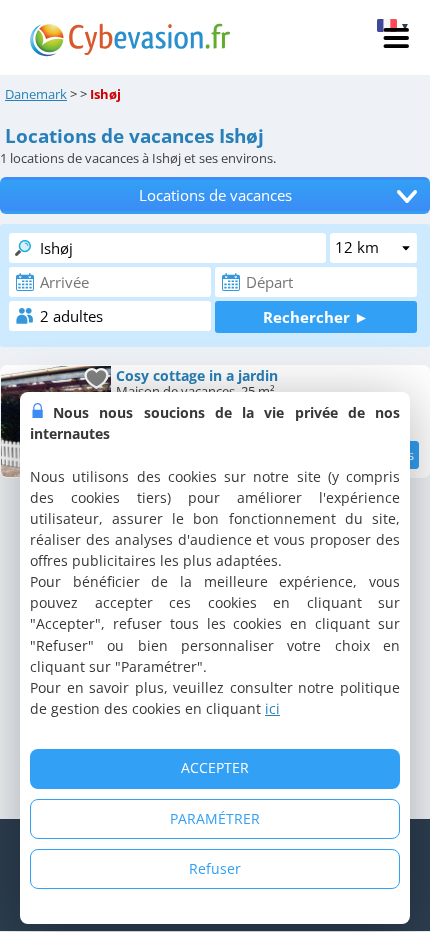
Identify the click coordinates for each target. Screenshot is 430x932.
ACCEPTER (215, 767)
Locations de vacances (215, 195)
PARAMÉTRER (215, 818)
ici (272, 708)
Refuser (215, 868)
